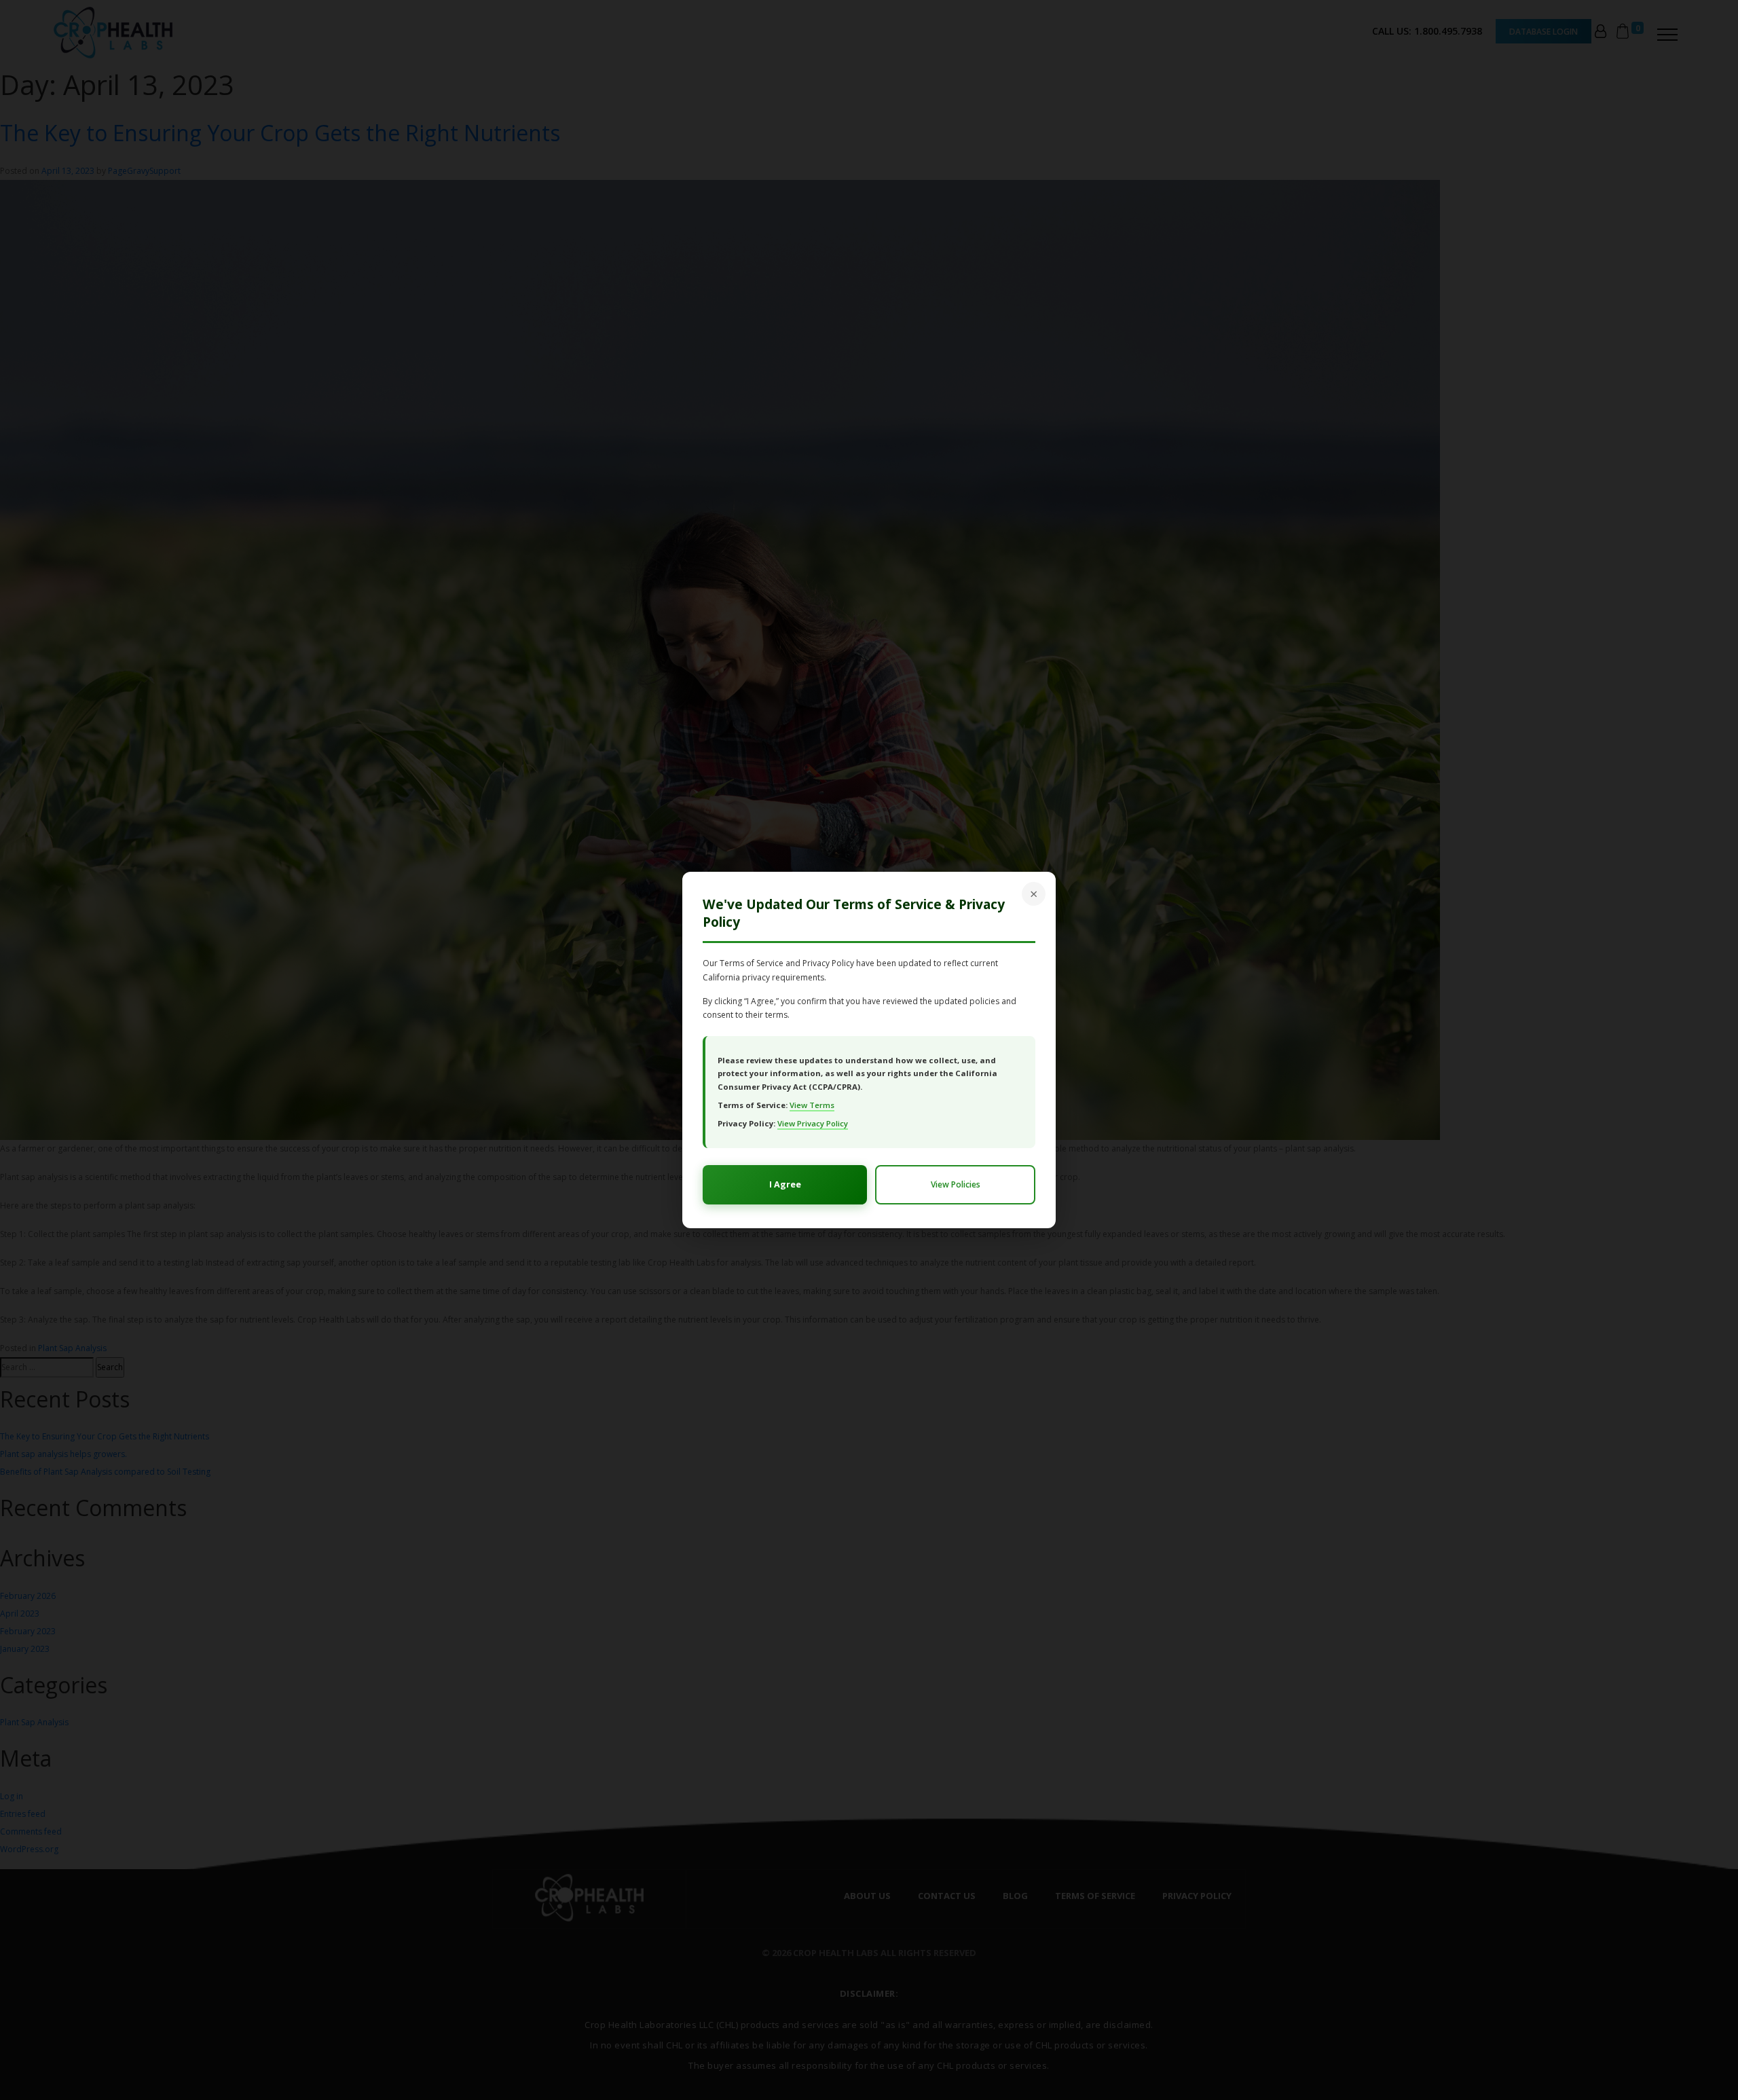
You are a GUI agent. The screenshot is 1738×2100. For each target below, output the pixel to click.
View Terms (812, 1105)
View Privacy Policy (813, 1123)
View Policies (956, 1184)
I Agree (785, 1184)
